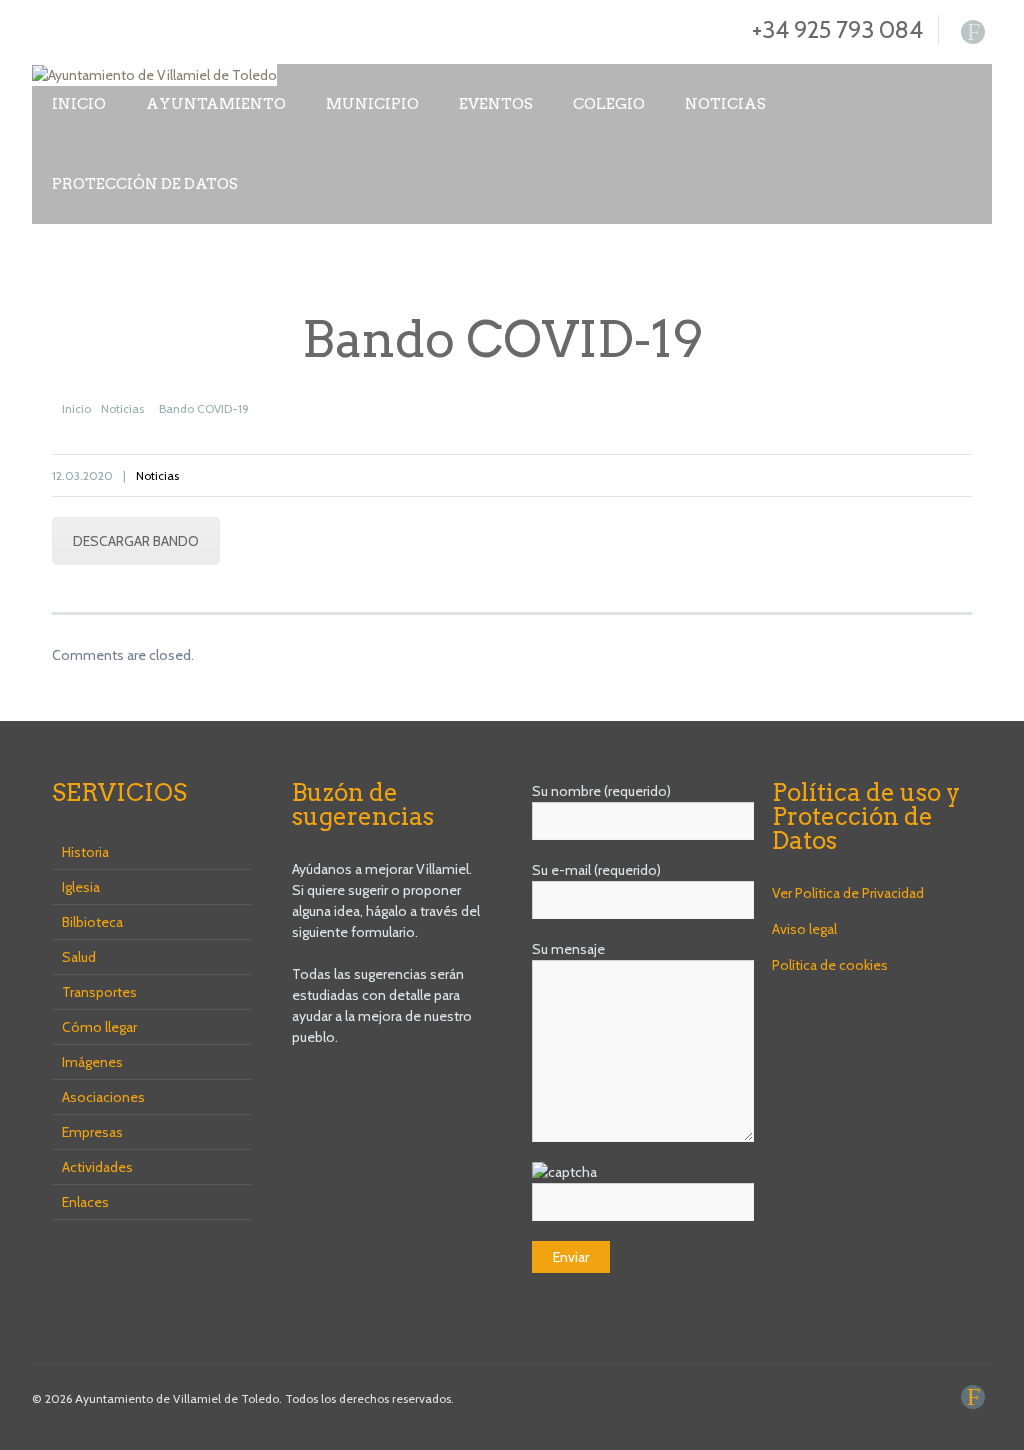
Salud (79, 957)
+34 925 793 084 (837, 29)
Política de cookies (830, 965)
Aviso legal (804, 929)
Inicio (79, 104)
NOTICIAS (725, 104)
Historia (85, 852)
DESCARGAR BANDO (136, 541)
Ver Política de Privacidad (848, 893)
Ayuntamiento (216, 104)
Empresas (92, 1132)
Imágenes (92, 1062)
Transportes (99, 992)
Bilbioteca (92, 922)
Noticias (122, 408)
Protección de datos (145, 184)
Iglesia (81, 887)
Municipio (372, 104)
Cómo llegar (99, 1027)
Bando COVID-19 (204, 408)
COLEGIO (609, 104)
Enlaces (85, 1202)
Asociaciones (103, 1097)
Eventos (496, 104)
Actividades (97, 1167)
